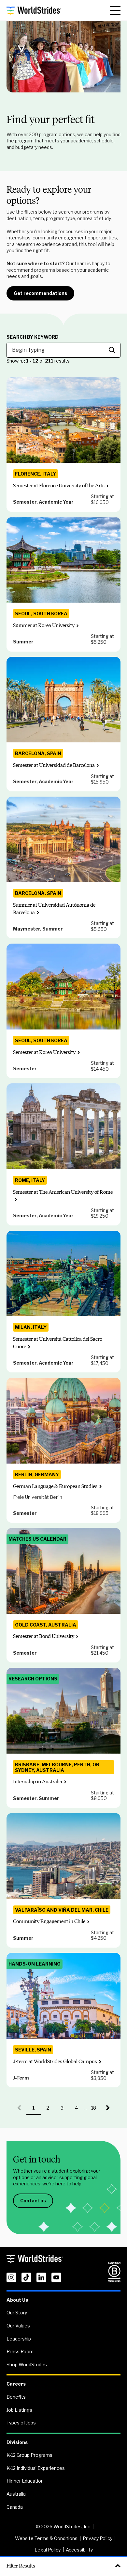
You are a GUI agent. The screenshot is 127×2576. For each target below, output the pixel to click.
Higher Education (25, 2481)
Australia (16, 2494)
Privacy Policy (98, 2538)
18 (96, 2110)
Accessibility (79, 2550)
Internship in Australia (38, 1782)
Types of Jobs (21, 2423)
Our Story (17, 2313)
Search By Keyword (33, 337)
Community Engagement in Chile (49, 1921)
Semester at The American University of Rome (63, 1192)
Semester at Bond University (44, 1636)
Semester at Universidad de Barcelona (54, 765)
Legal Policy (48, 2550)
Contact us (33, 2201)
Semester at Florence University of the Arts (59, 486)
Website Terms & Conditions (46, 2538)
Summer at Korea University (44, 625)
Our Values (18, 2326)
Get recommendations (40, 293)
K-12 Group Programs (29, 2455)
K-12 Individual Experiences (36, 2468)
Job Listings (19, 2410)
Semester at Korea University (44, 1052)
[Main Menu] (115, 10)
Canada (15, 2507)
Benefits (16, 2397)
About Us (17, 2300)
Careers (16, 2384)
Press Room (20, 2351)
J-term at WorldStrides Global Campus (55, 2061)
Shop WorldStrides (27, 2365)
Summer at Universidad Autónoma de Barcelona (54, 908)
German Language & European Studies (55, 1486)
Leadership (19, 2339)
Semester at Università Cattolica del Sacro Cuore (58, 1343)
